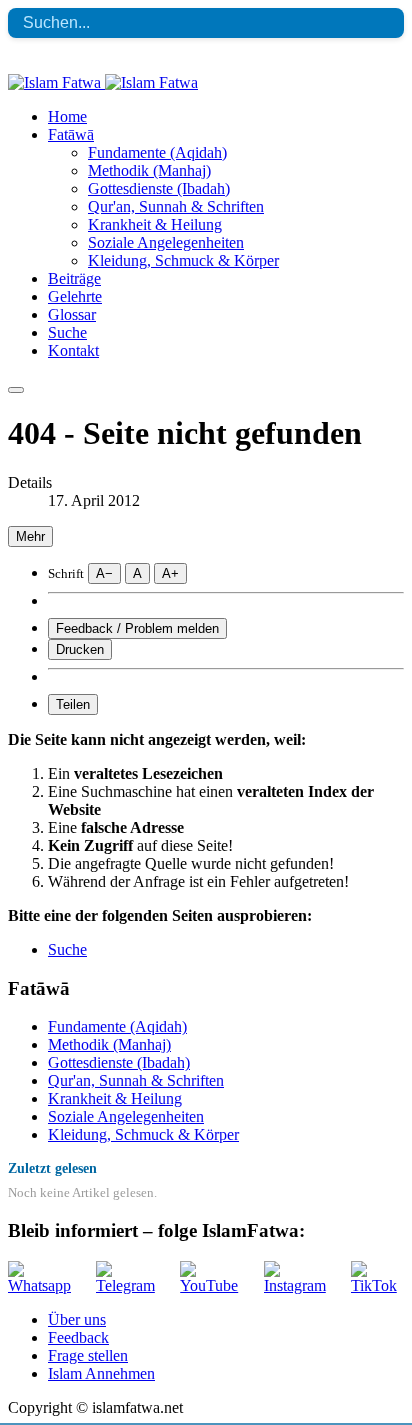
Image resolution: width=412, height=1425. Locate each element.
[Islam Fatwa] (103, 82)
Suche (67, 949)
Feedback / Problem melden (137, 628)
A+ (170, 573)
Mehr (30, 536)
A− (104, 573)
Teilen (73, 704)
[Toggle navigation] (16, 390)
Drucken (80, 649)
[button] (71, 134)
